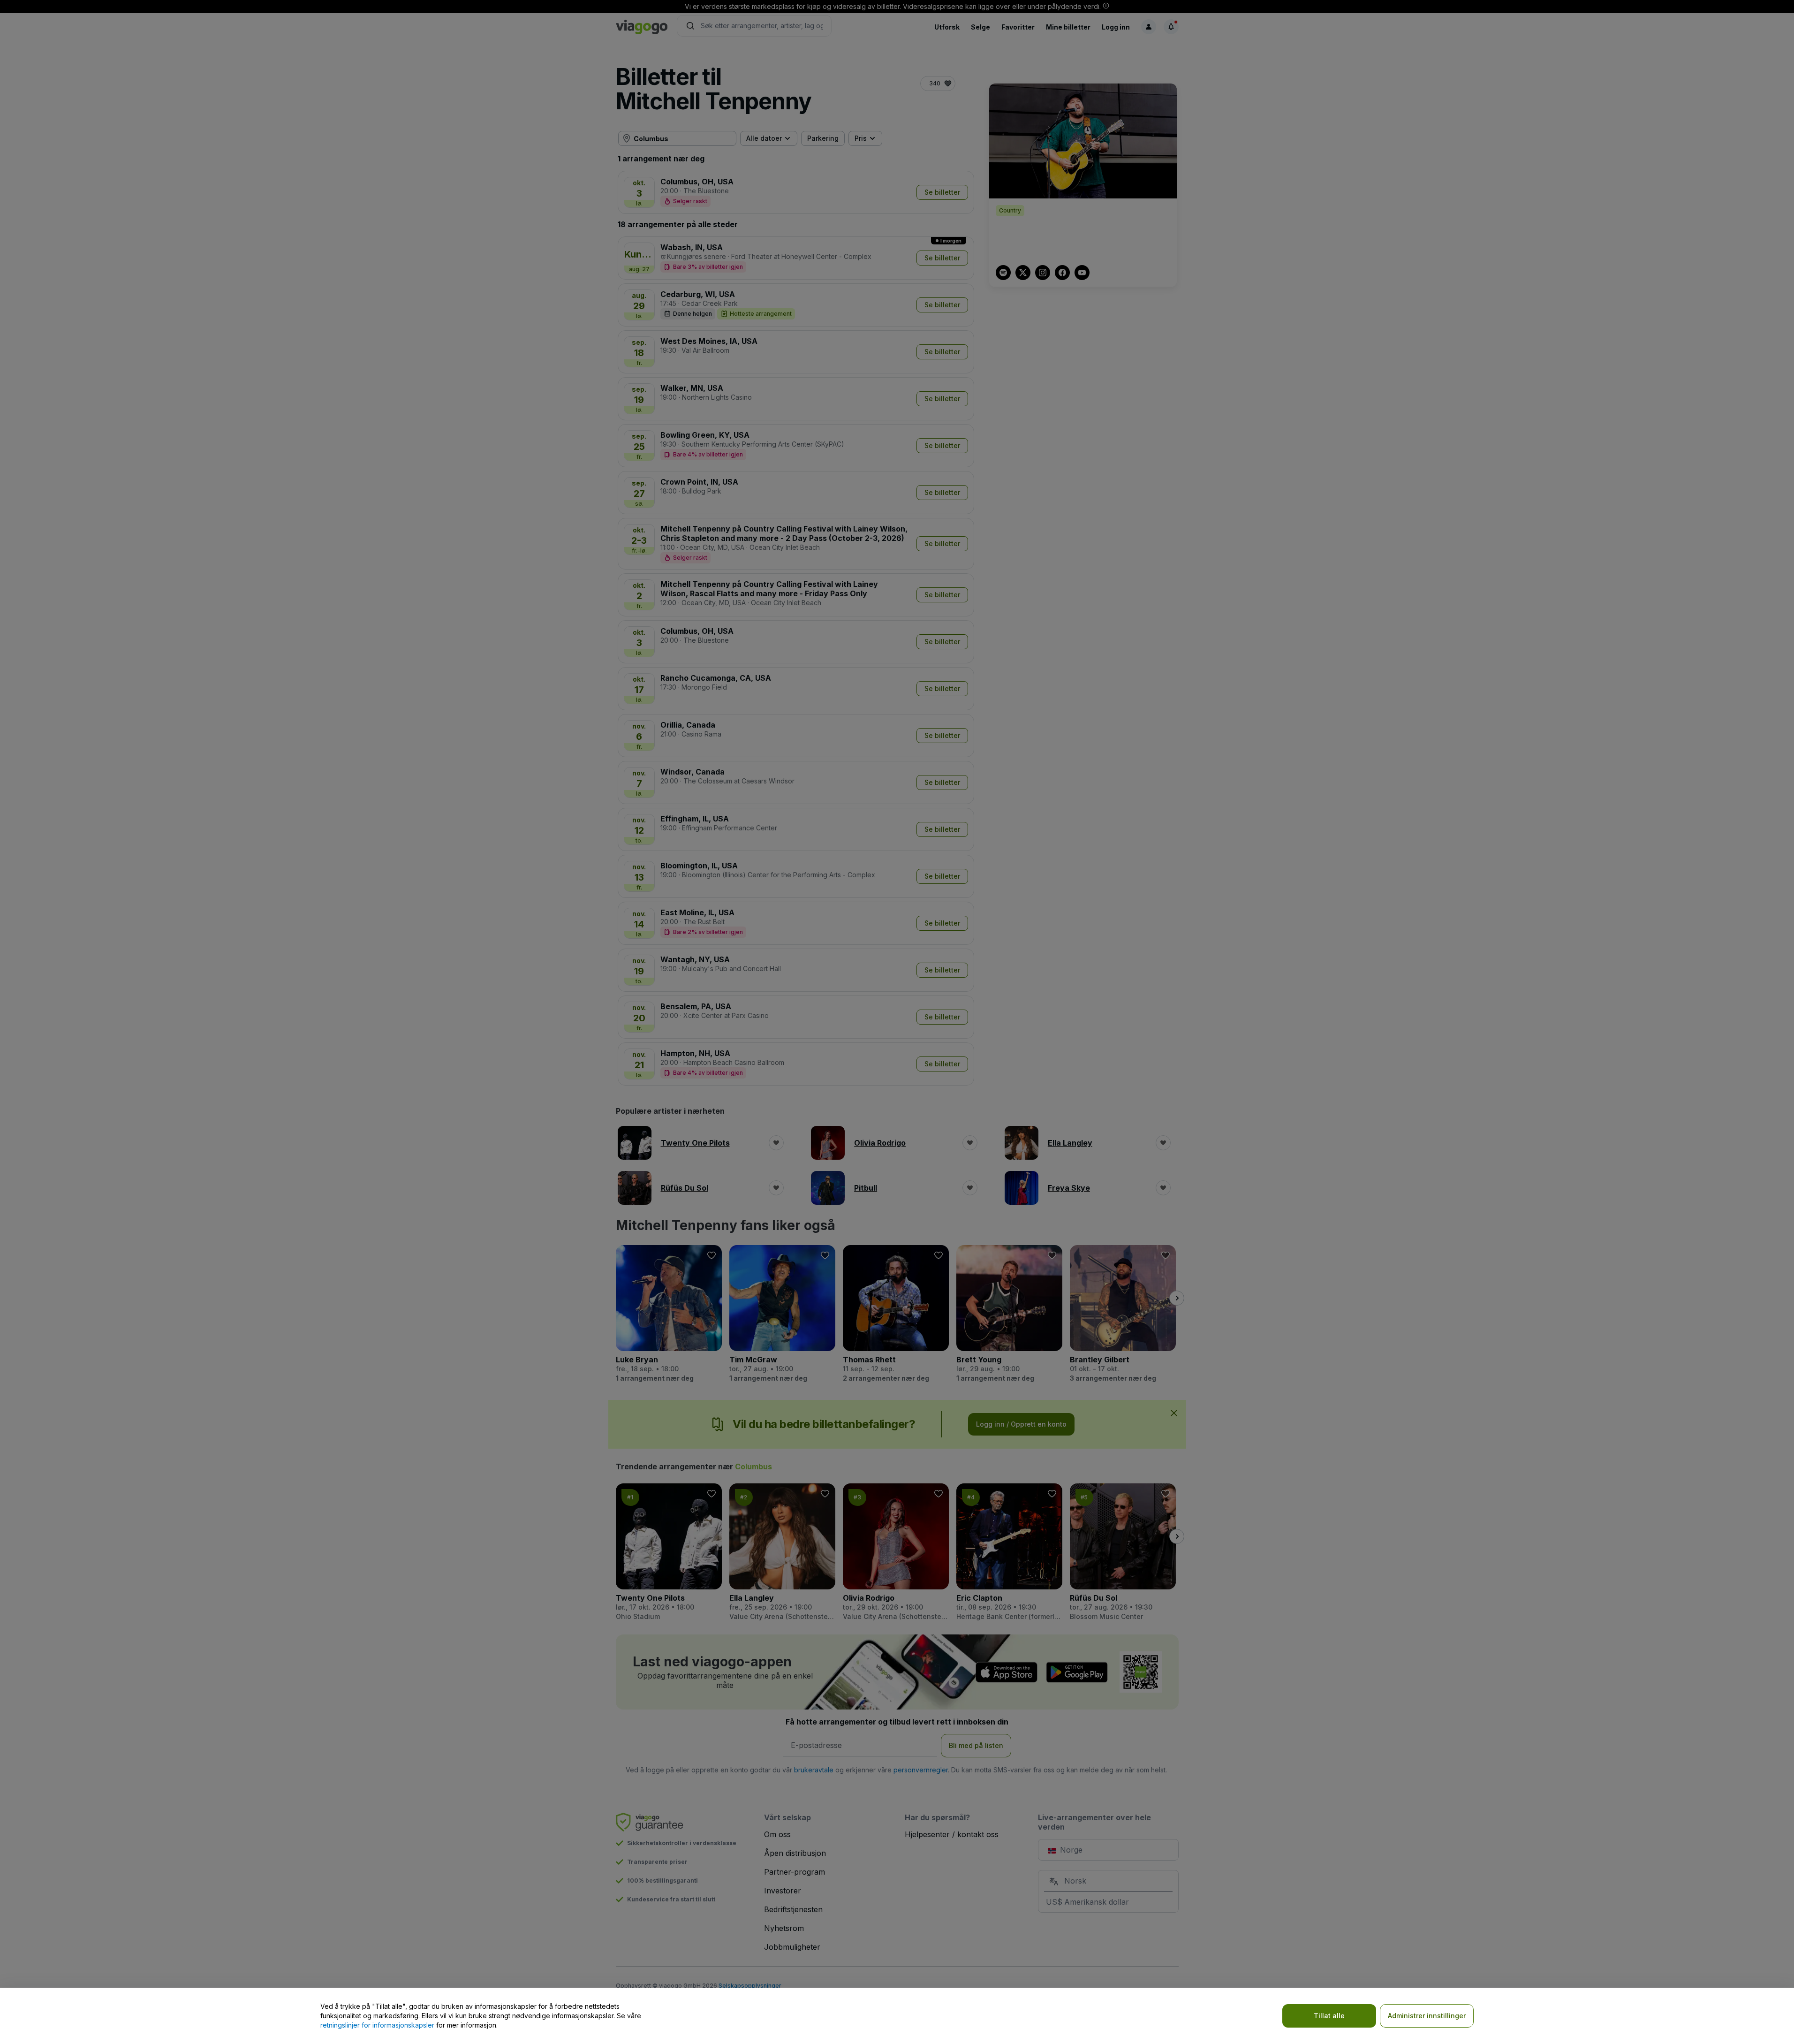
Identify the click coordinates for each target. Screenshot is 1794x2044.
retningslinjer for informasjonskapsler (377, 2025)
